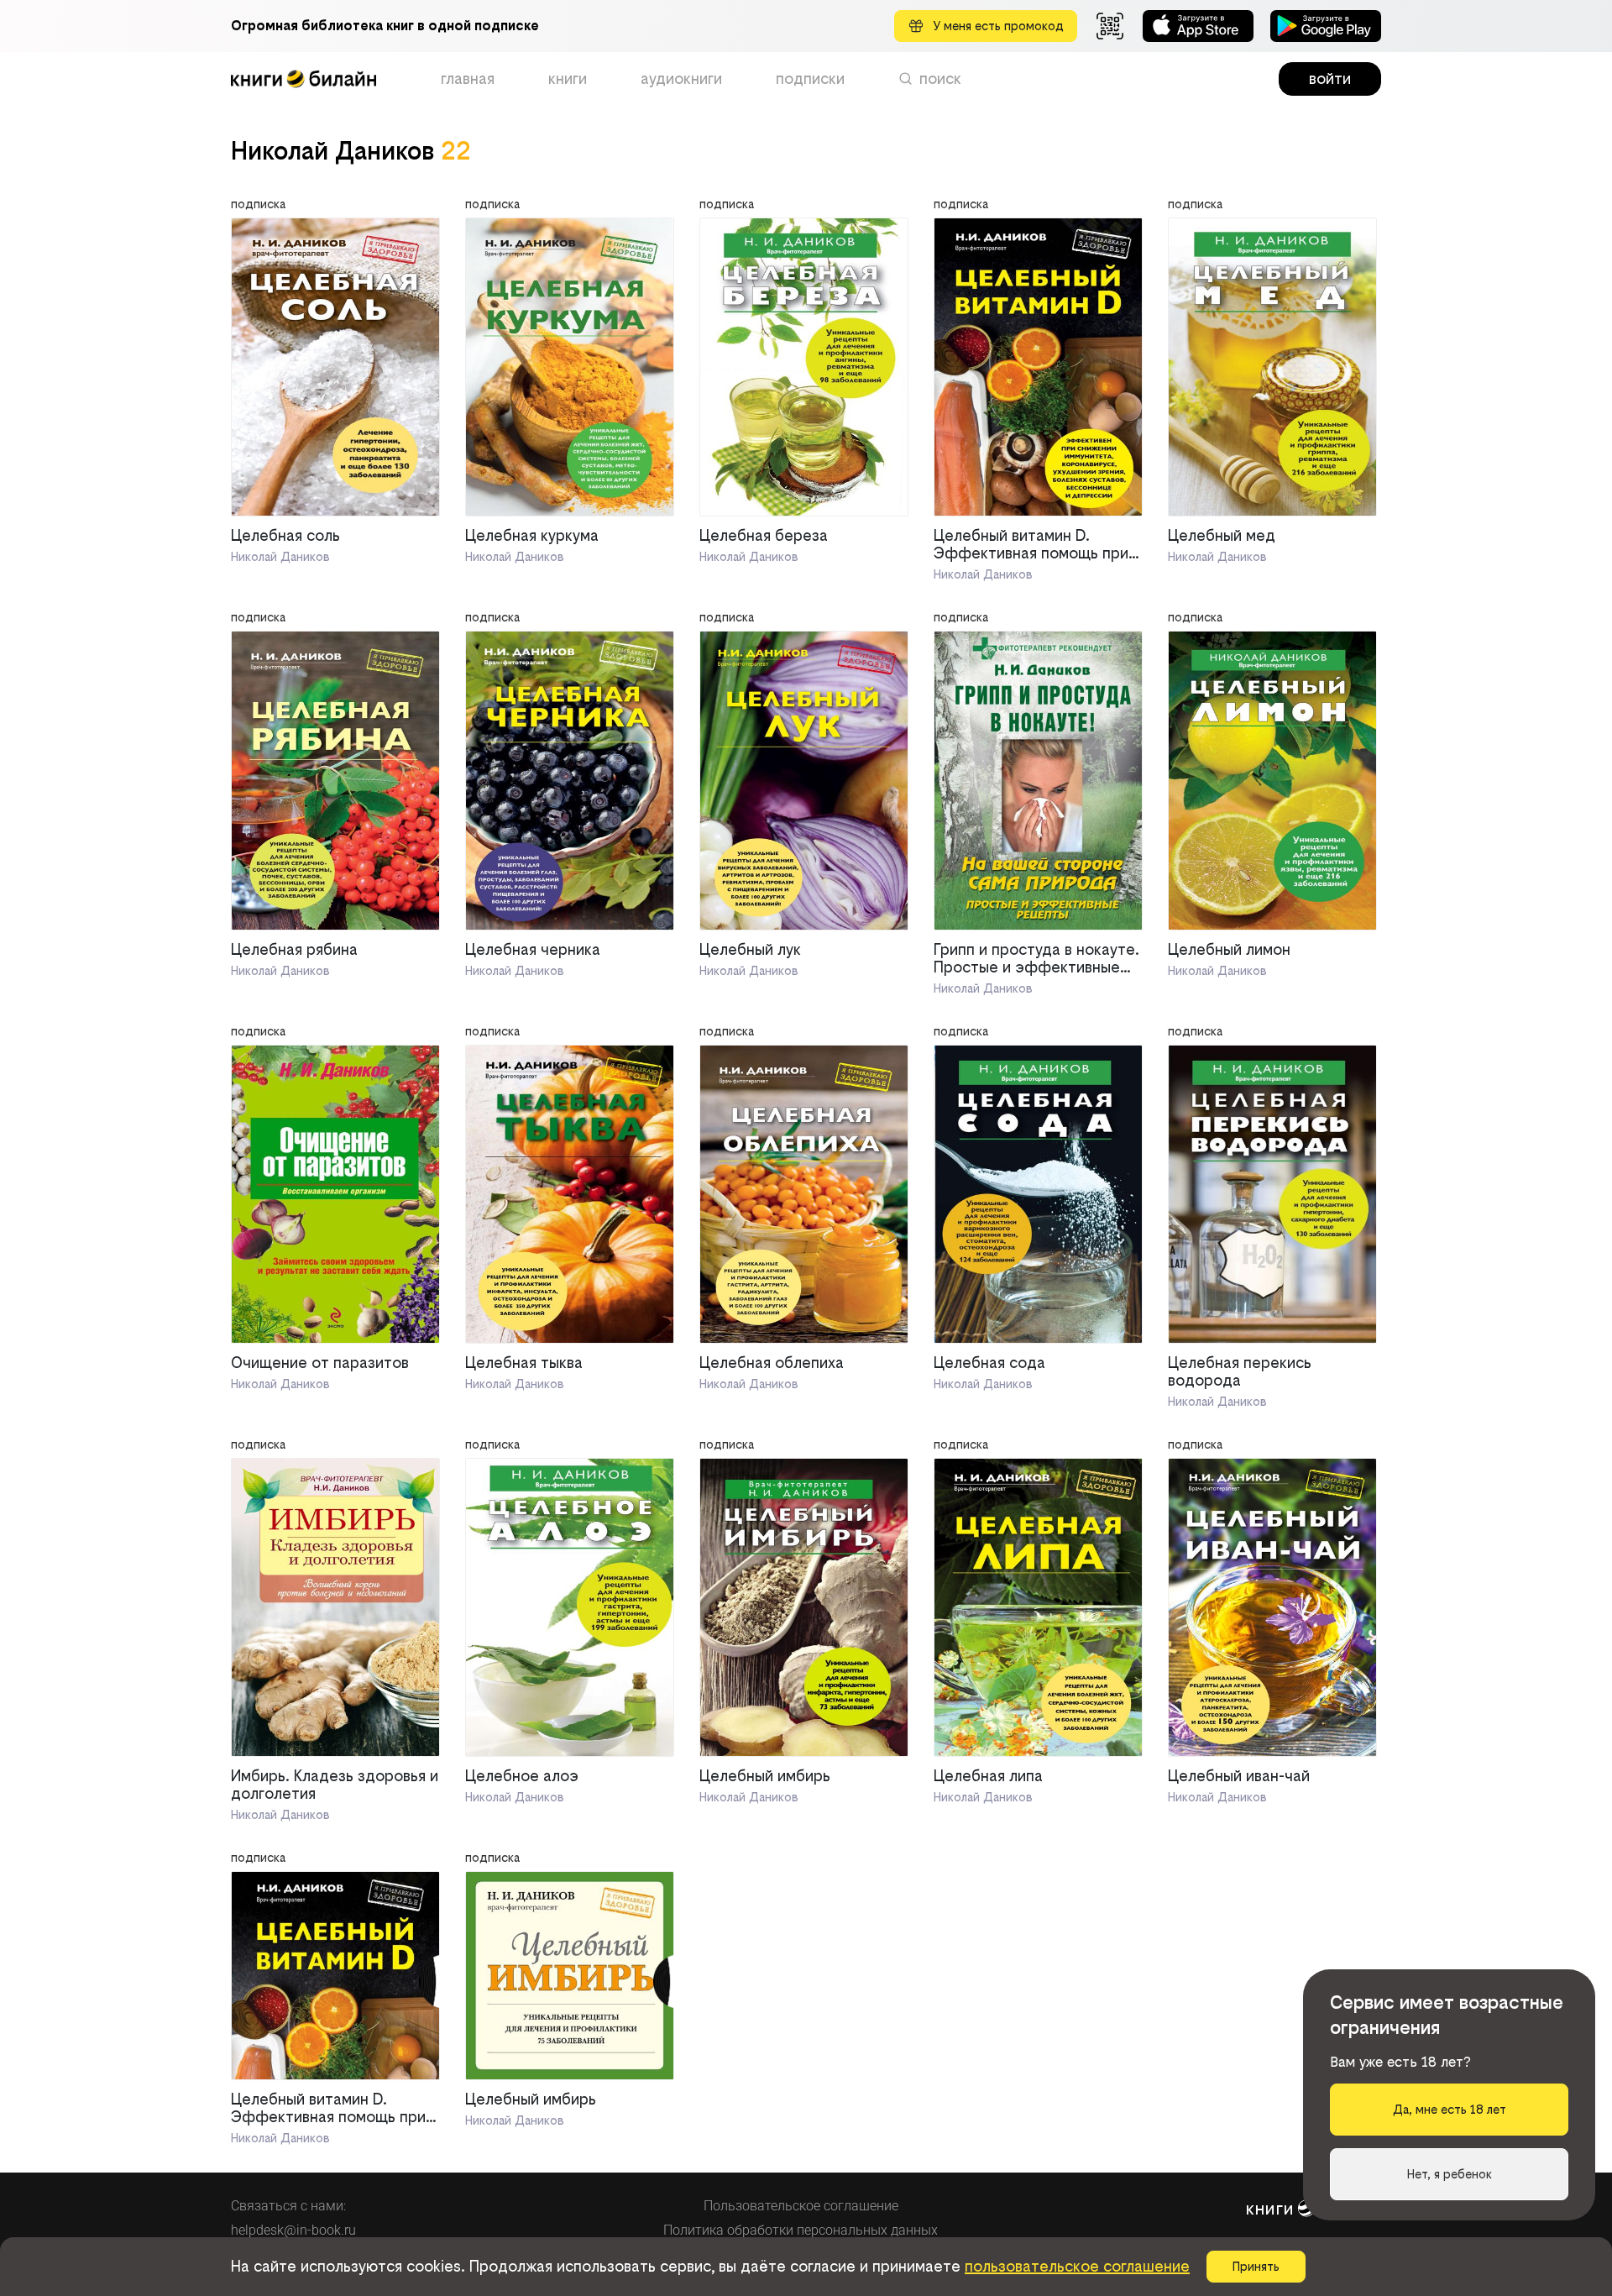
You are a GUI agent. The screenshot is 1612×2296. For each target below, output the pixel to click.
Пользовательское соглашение (801, 2206)
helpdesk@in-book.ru (293, 2230)
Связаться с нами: (288, 2206)
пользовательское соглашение (1077, 2266)
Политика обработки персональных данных (801, 2230)
